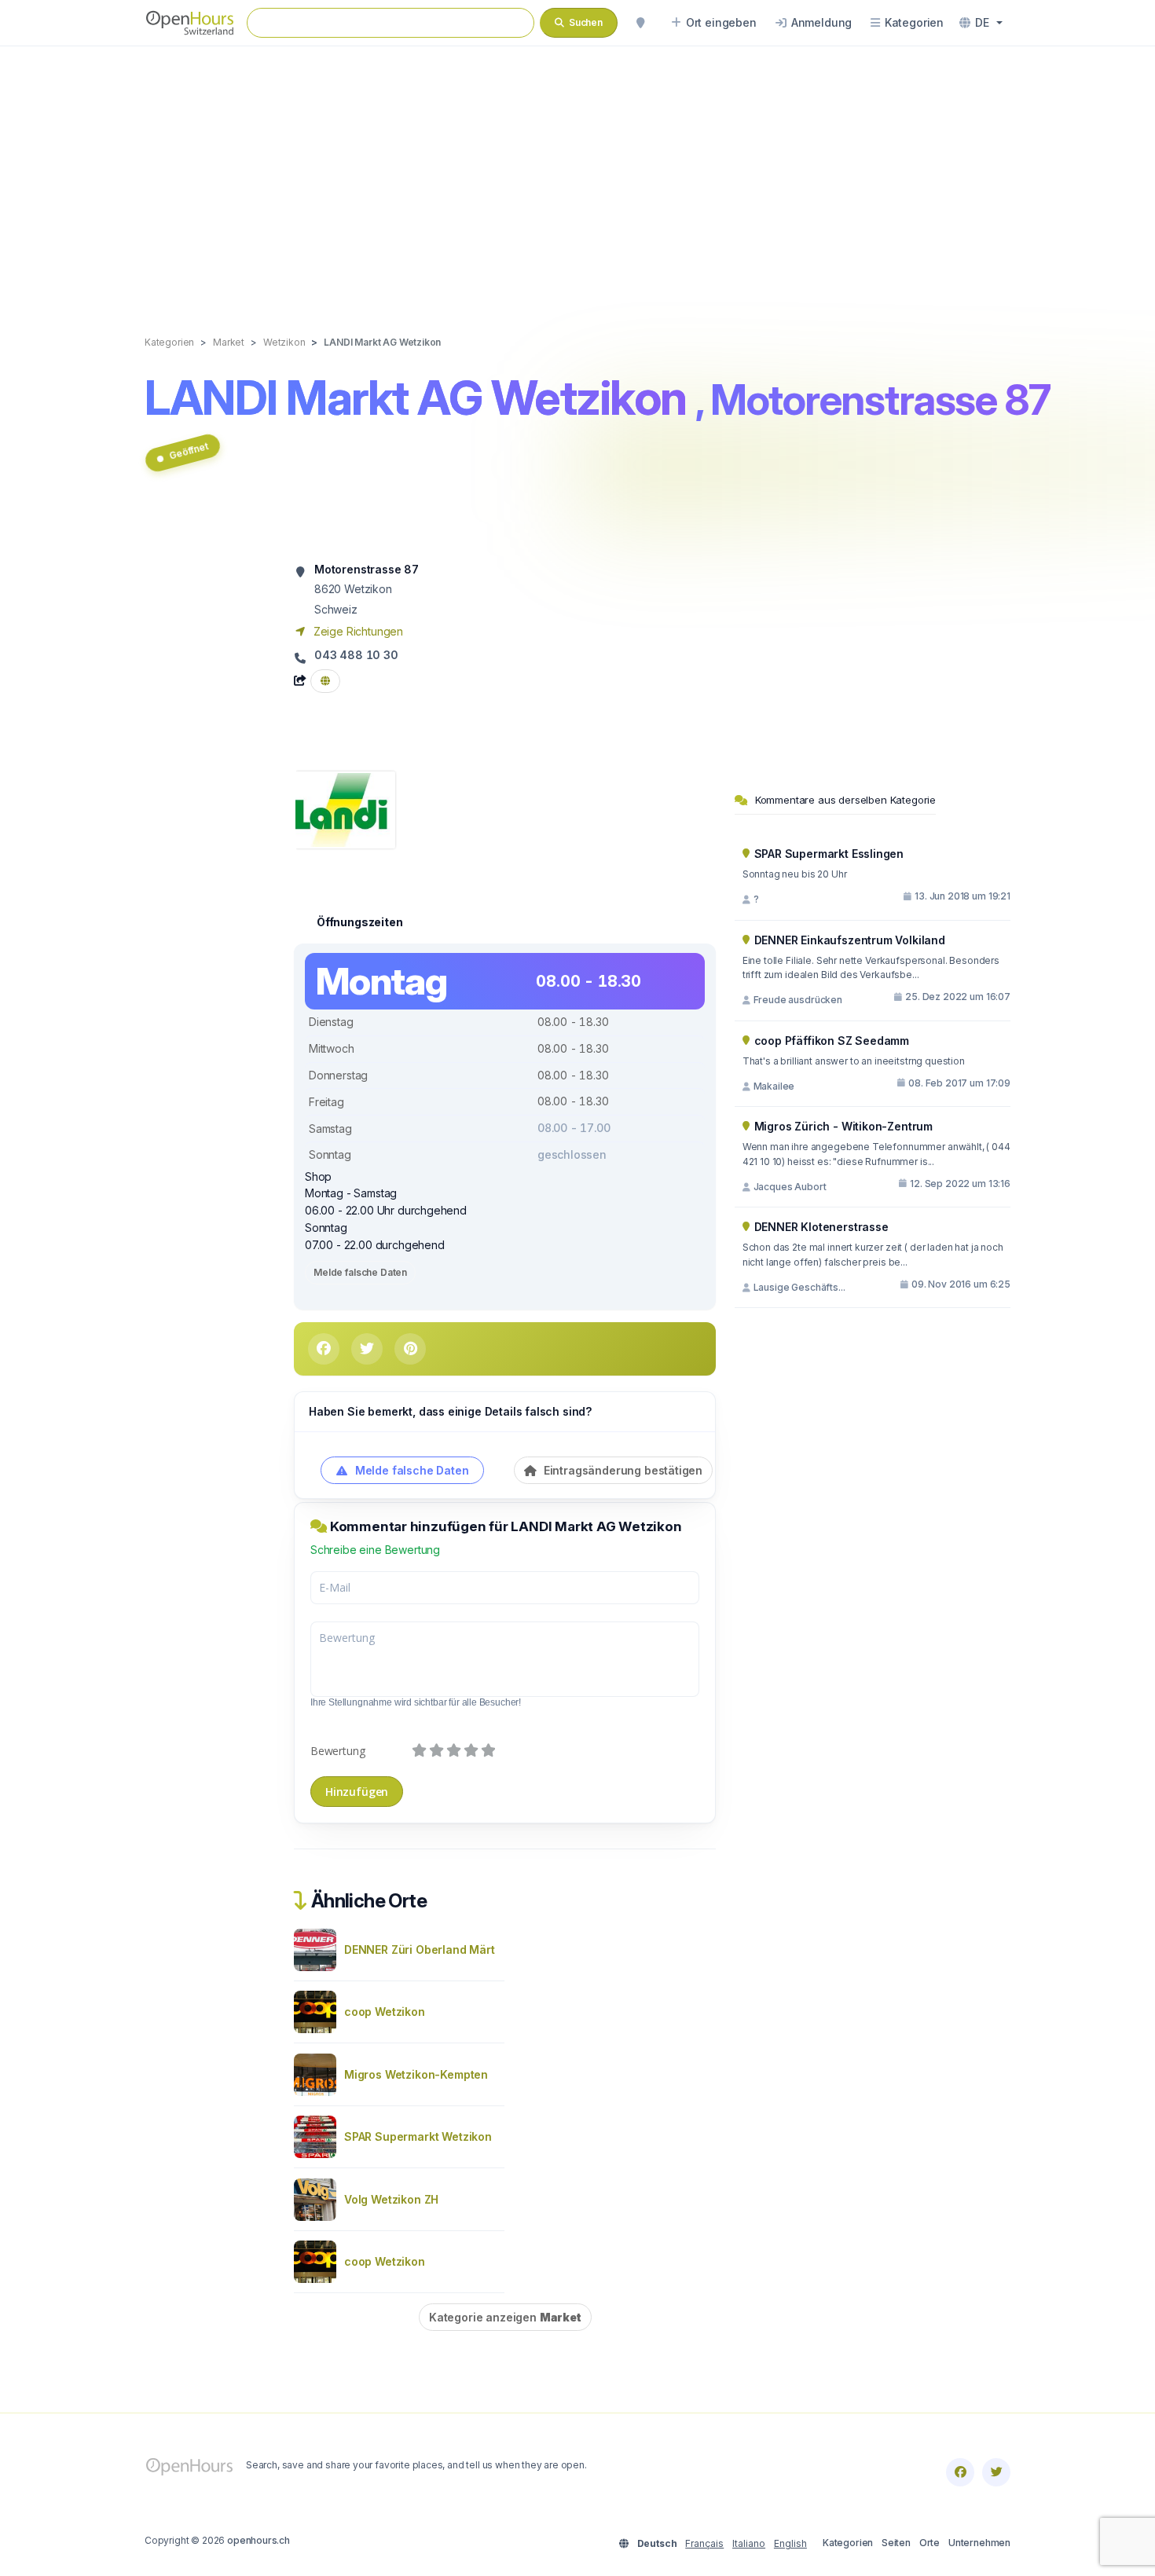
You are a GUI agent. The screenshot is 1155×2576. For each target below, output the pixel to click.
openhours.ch (258, 2540)
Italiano (749, 2543)
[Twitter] (996, 2472)
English (790, 2543)
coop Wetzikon (385, 2012)
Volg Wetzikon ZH (391, 2199)
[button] (981, 23)
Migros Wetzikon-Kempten (416, 2074)
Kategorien (848, 2543)
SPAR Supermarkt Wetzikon (418, 2136)
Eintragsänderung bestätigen (621, 1470)
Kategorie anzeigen (505, 2317)
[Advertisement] (577, 174)
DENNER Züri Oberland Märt (420, 1949)
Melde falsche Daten (360, 1272)
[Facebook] (960, 2472)
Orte (929, 2543)
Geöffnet (189, 451)
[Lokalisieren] (640, 23)
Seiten (896, 2543)
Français (704, 2543)
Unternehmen (979, 2543)
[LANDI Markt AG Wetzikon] (345, 809)
